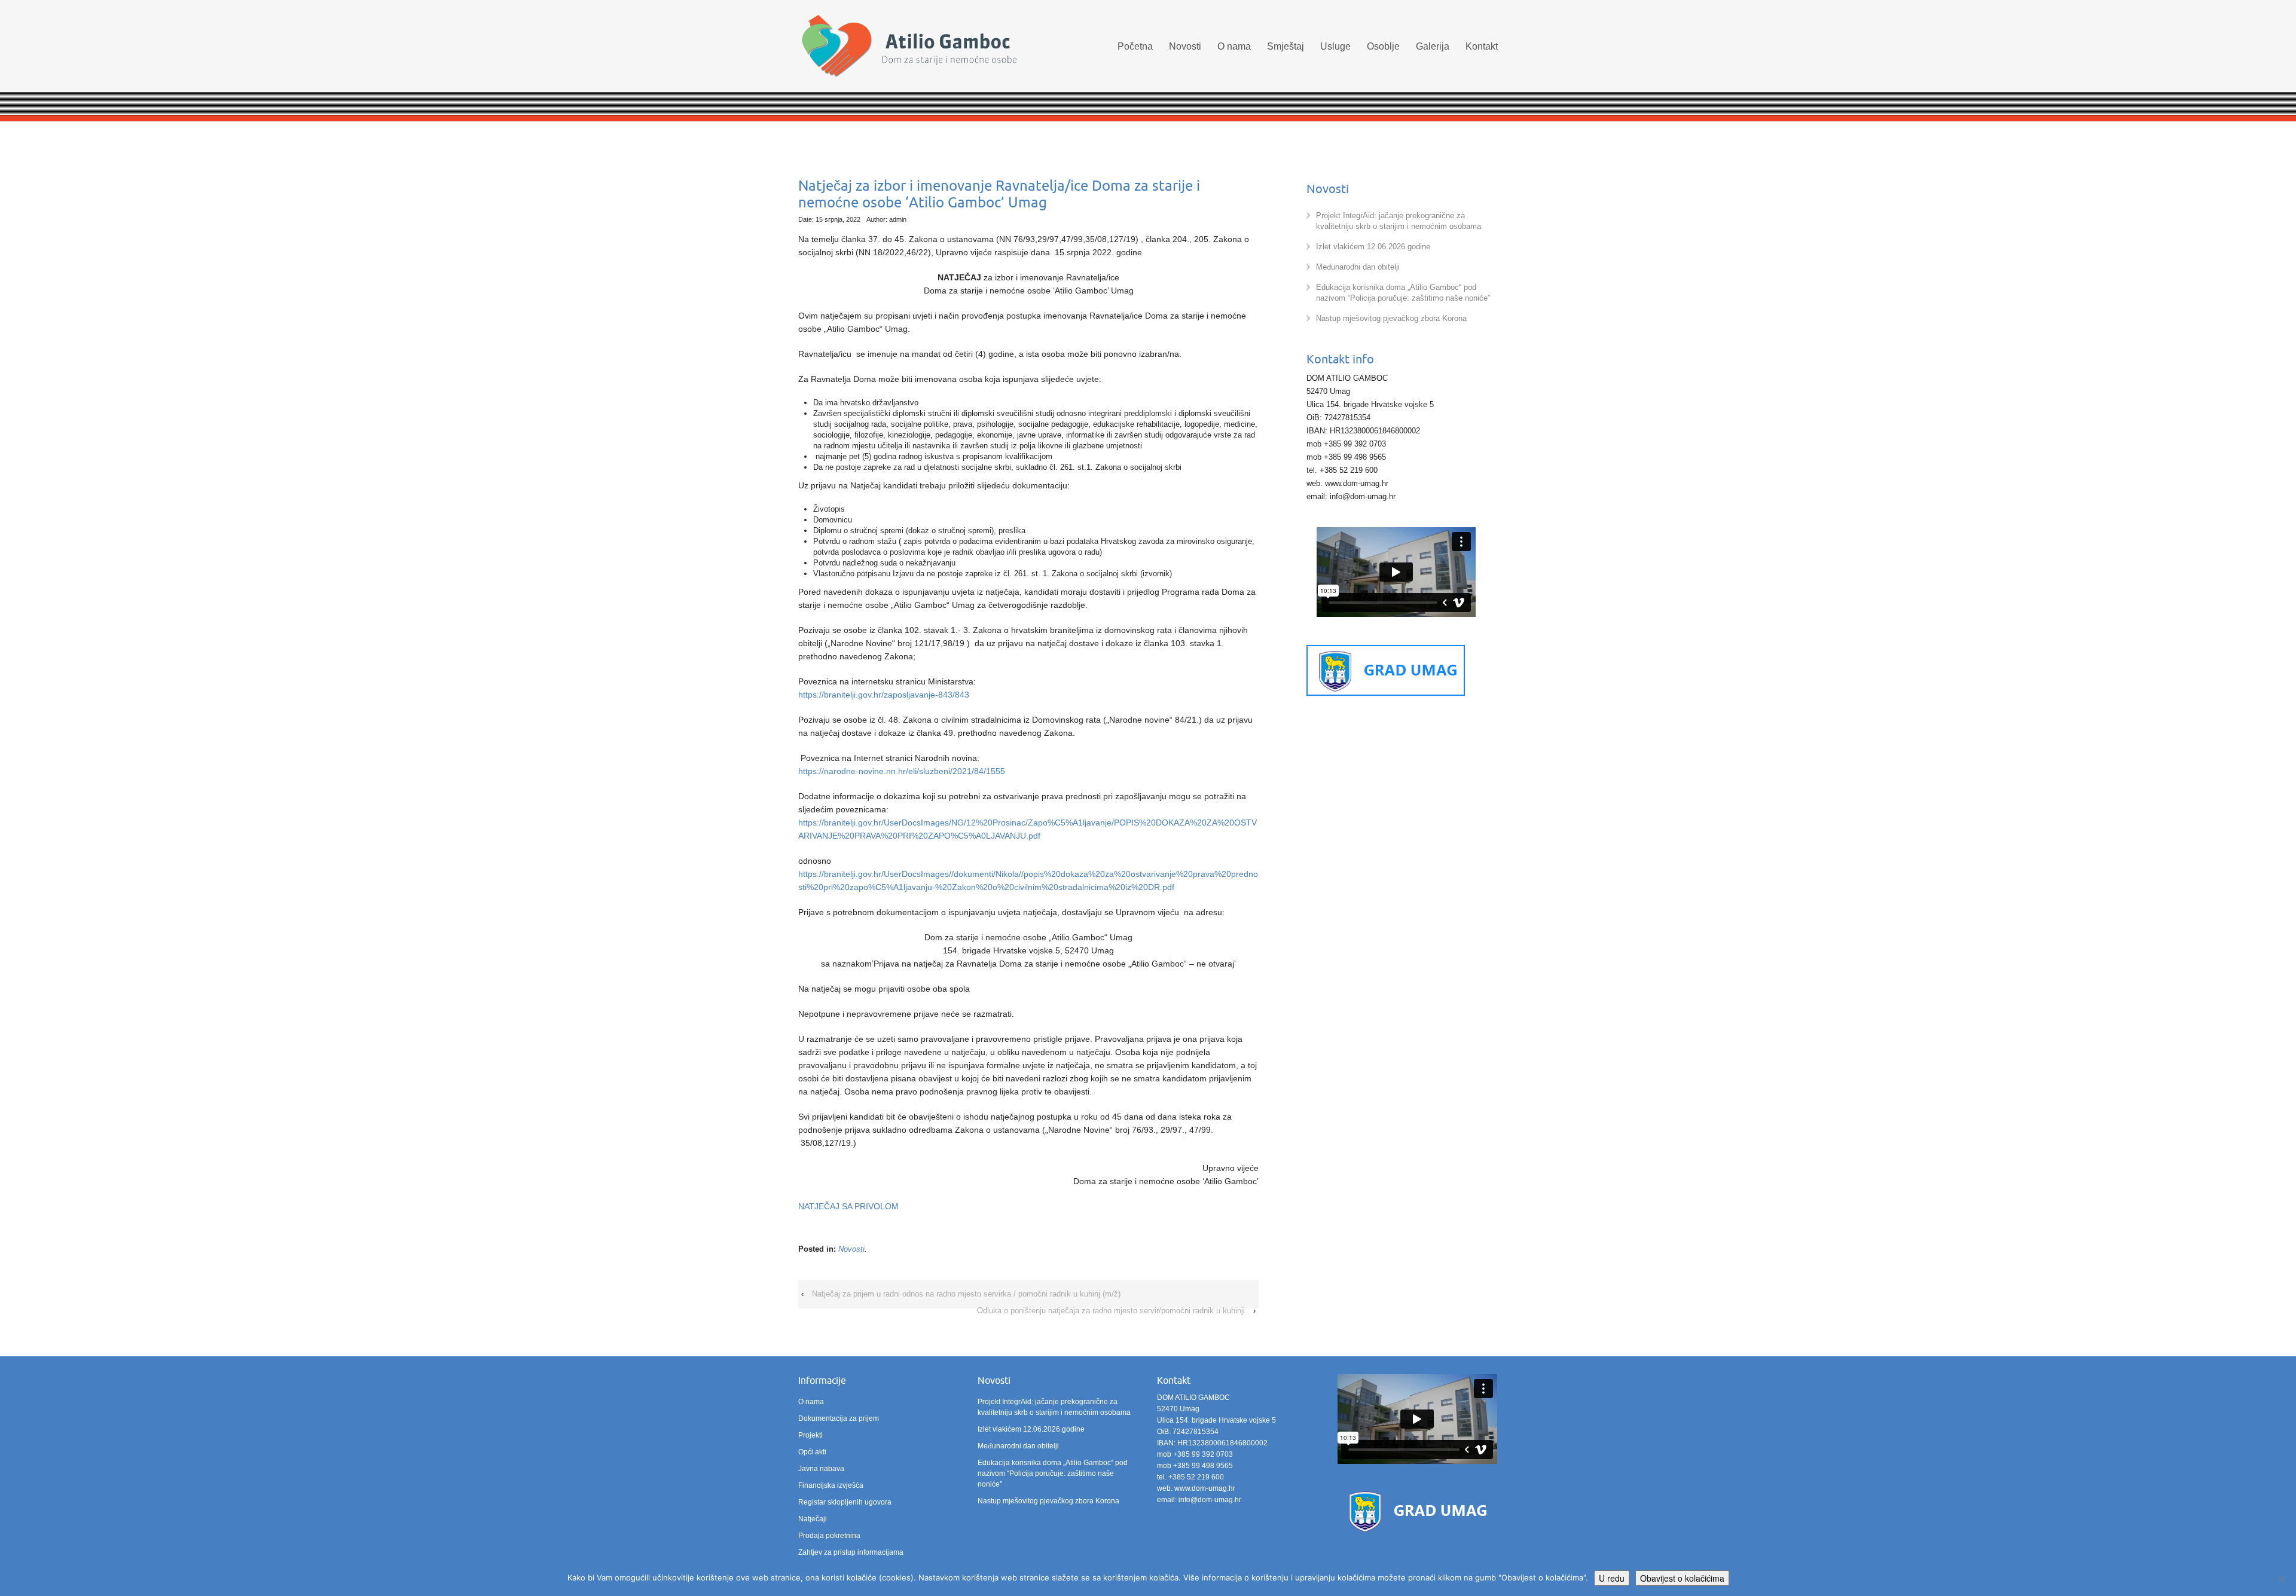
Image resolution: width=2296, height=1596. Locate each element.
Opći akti (812, 1452)
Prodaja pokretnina (829, 1536)
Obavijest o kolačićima (1682, 1578)
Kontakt (1482, 46)
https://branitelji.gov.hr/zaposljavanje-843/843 (884, 695)
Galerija (1433, 46)
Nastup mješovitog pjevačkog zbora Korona (1391, 318)
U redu (1612, 1578)
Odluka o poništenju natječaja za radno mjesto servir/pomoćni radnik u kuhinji (1111, 1311)
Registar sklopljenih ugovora (845, 1502)
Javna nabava (821, 1469)
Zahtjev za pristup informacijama (851, 1552)
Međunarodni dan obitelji (1358, 267)
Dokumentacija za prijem (839, 1418)
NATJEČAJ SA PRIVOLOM (848, 1206)
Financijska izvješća (831, 1485)
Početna (1135, 46)
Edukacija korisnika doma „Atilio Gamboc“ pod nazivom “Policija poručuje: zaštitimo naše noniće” (1053, 1473)
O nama (1234, 46)
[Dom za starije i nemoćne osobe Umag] (909, 48)
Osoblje (1383, 46)
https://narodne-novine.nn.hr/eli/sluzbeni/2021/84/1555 (902, 771)
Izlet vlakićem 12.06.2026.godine (1373, 247)
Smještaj (1286, 46)
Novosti (1185, 46)
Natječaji (813, 1519)
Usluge (1335, 46)
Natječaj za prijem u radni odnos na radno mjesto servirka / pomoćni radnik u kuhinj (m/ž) (966, 1294)
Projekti (810, 1435)
